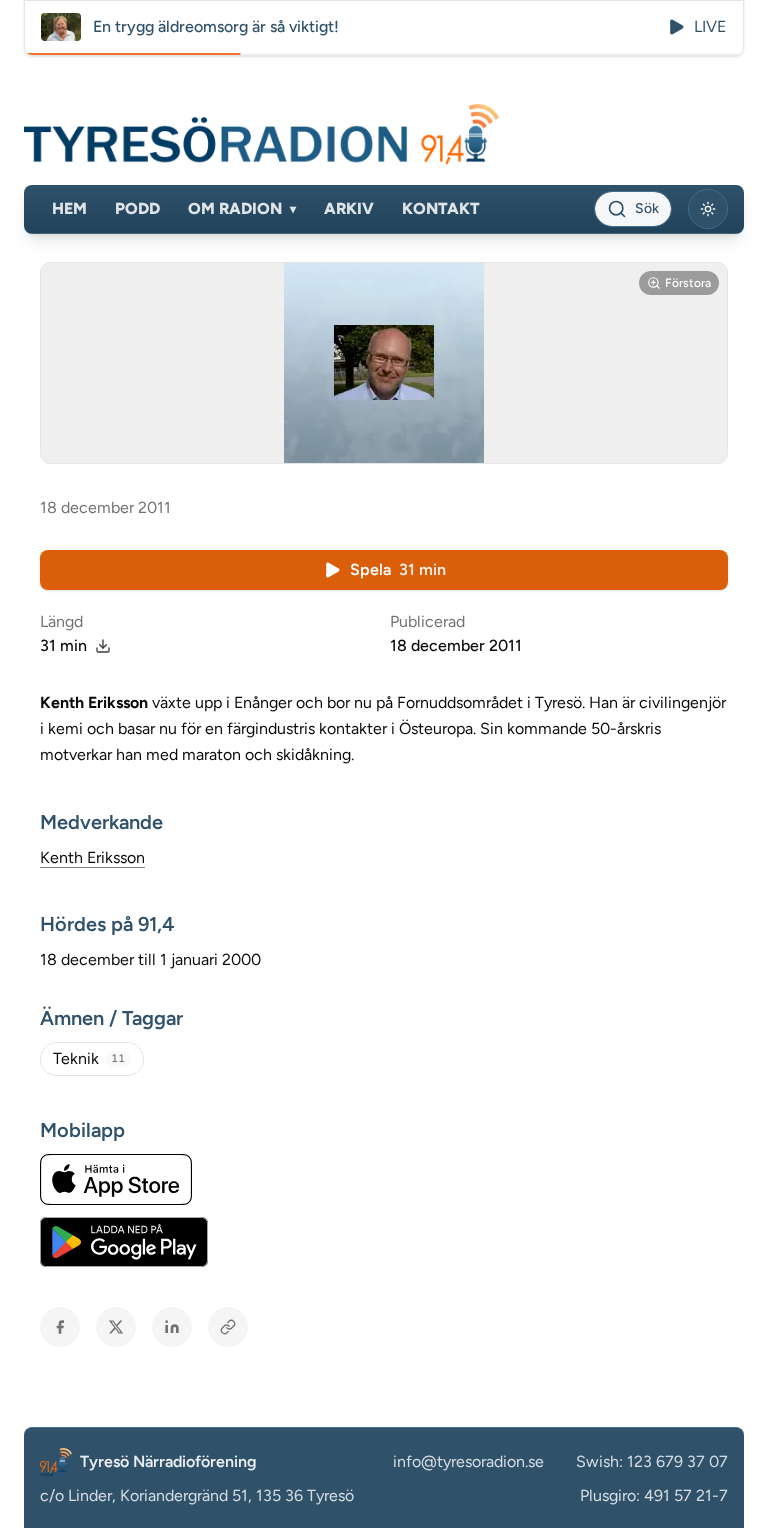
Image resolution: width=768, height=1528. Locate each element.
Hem (69, 208)
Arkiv (349, 208)
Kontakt (441, 208)
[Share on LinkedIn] (172, 1327)
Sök (647, 208)
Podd (137, 208)
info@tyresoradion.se (468, 1461)
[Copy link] (228, 1327)
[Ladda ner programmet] (103, 646)
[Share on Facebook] (60, 1327)
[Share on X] (116, 1327)
